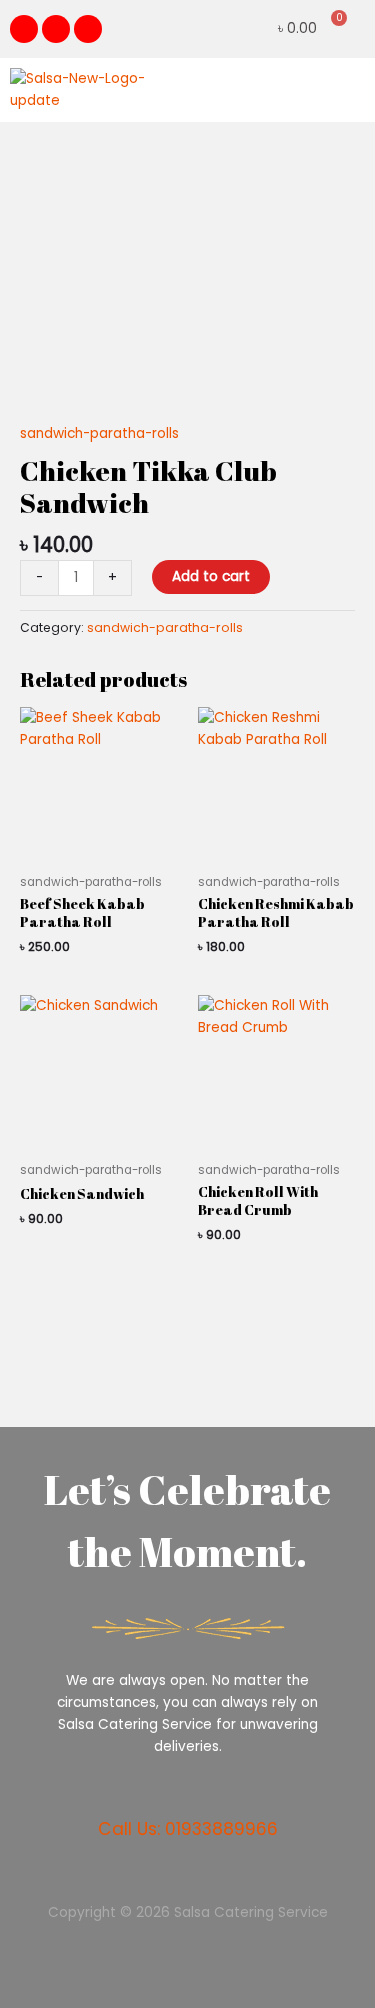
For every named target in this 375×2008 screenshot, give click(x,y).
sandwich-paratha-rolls (99, 433)
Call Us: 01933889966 (188, 1829)
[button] (349, 89)
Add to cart (211, 576)
